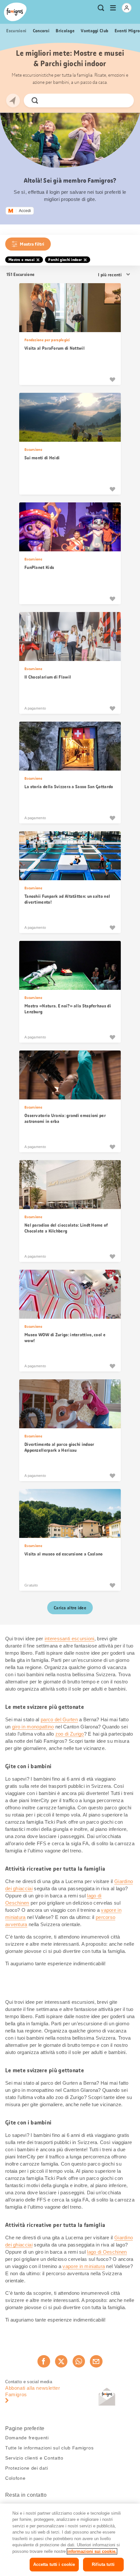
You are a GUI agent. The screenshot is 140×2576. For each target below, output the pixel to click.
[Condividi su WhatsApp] (79, 2361)
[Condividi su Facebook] (44, 2361)
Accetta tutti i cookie (54, 2564)
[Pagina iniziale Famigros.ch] (15, 12)
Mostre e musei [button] (21, 260)
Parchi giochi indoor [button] (65, 260)
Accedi (25, 211)
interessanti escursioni (70, 1639)
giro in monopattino (33, 1727)
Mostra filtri (32, 244)
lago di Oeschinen (107, 2252)
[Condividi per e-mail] (96, 2361)
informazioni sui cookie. (92, 2551)
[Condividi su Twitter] (61, 2361)
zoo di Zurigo (70, 1734)
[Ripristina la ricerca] (123, 100)
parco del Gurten (59, 1719)
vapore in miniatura (84, 2266)
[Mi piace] (112, 379)
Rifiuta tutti (103, 2564)
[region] (70, 2540)
